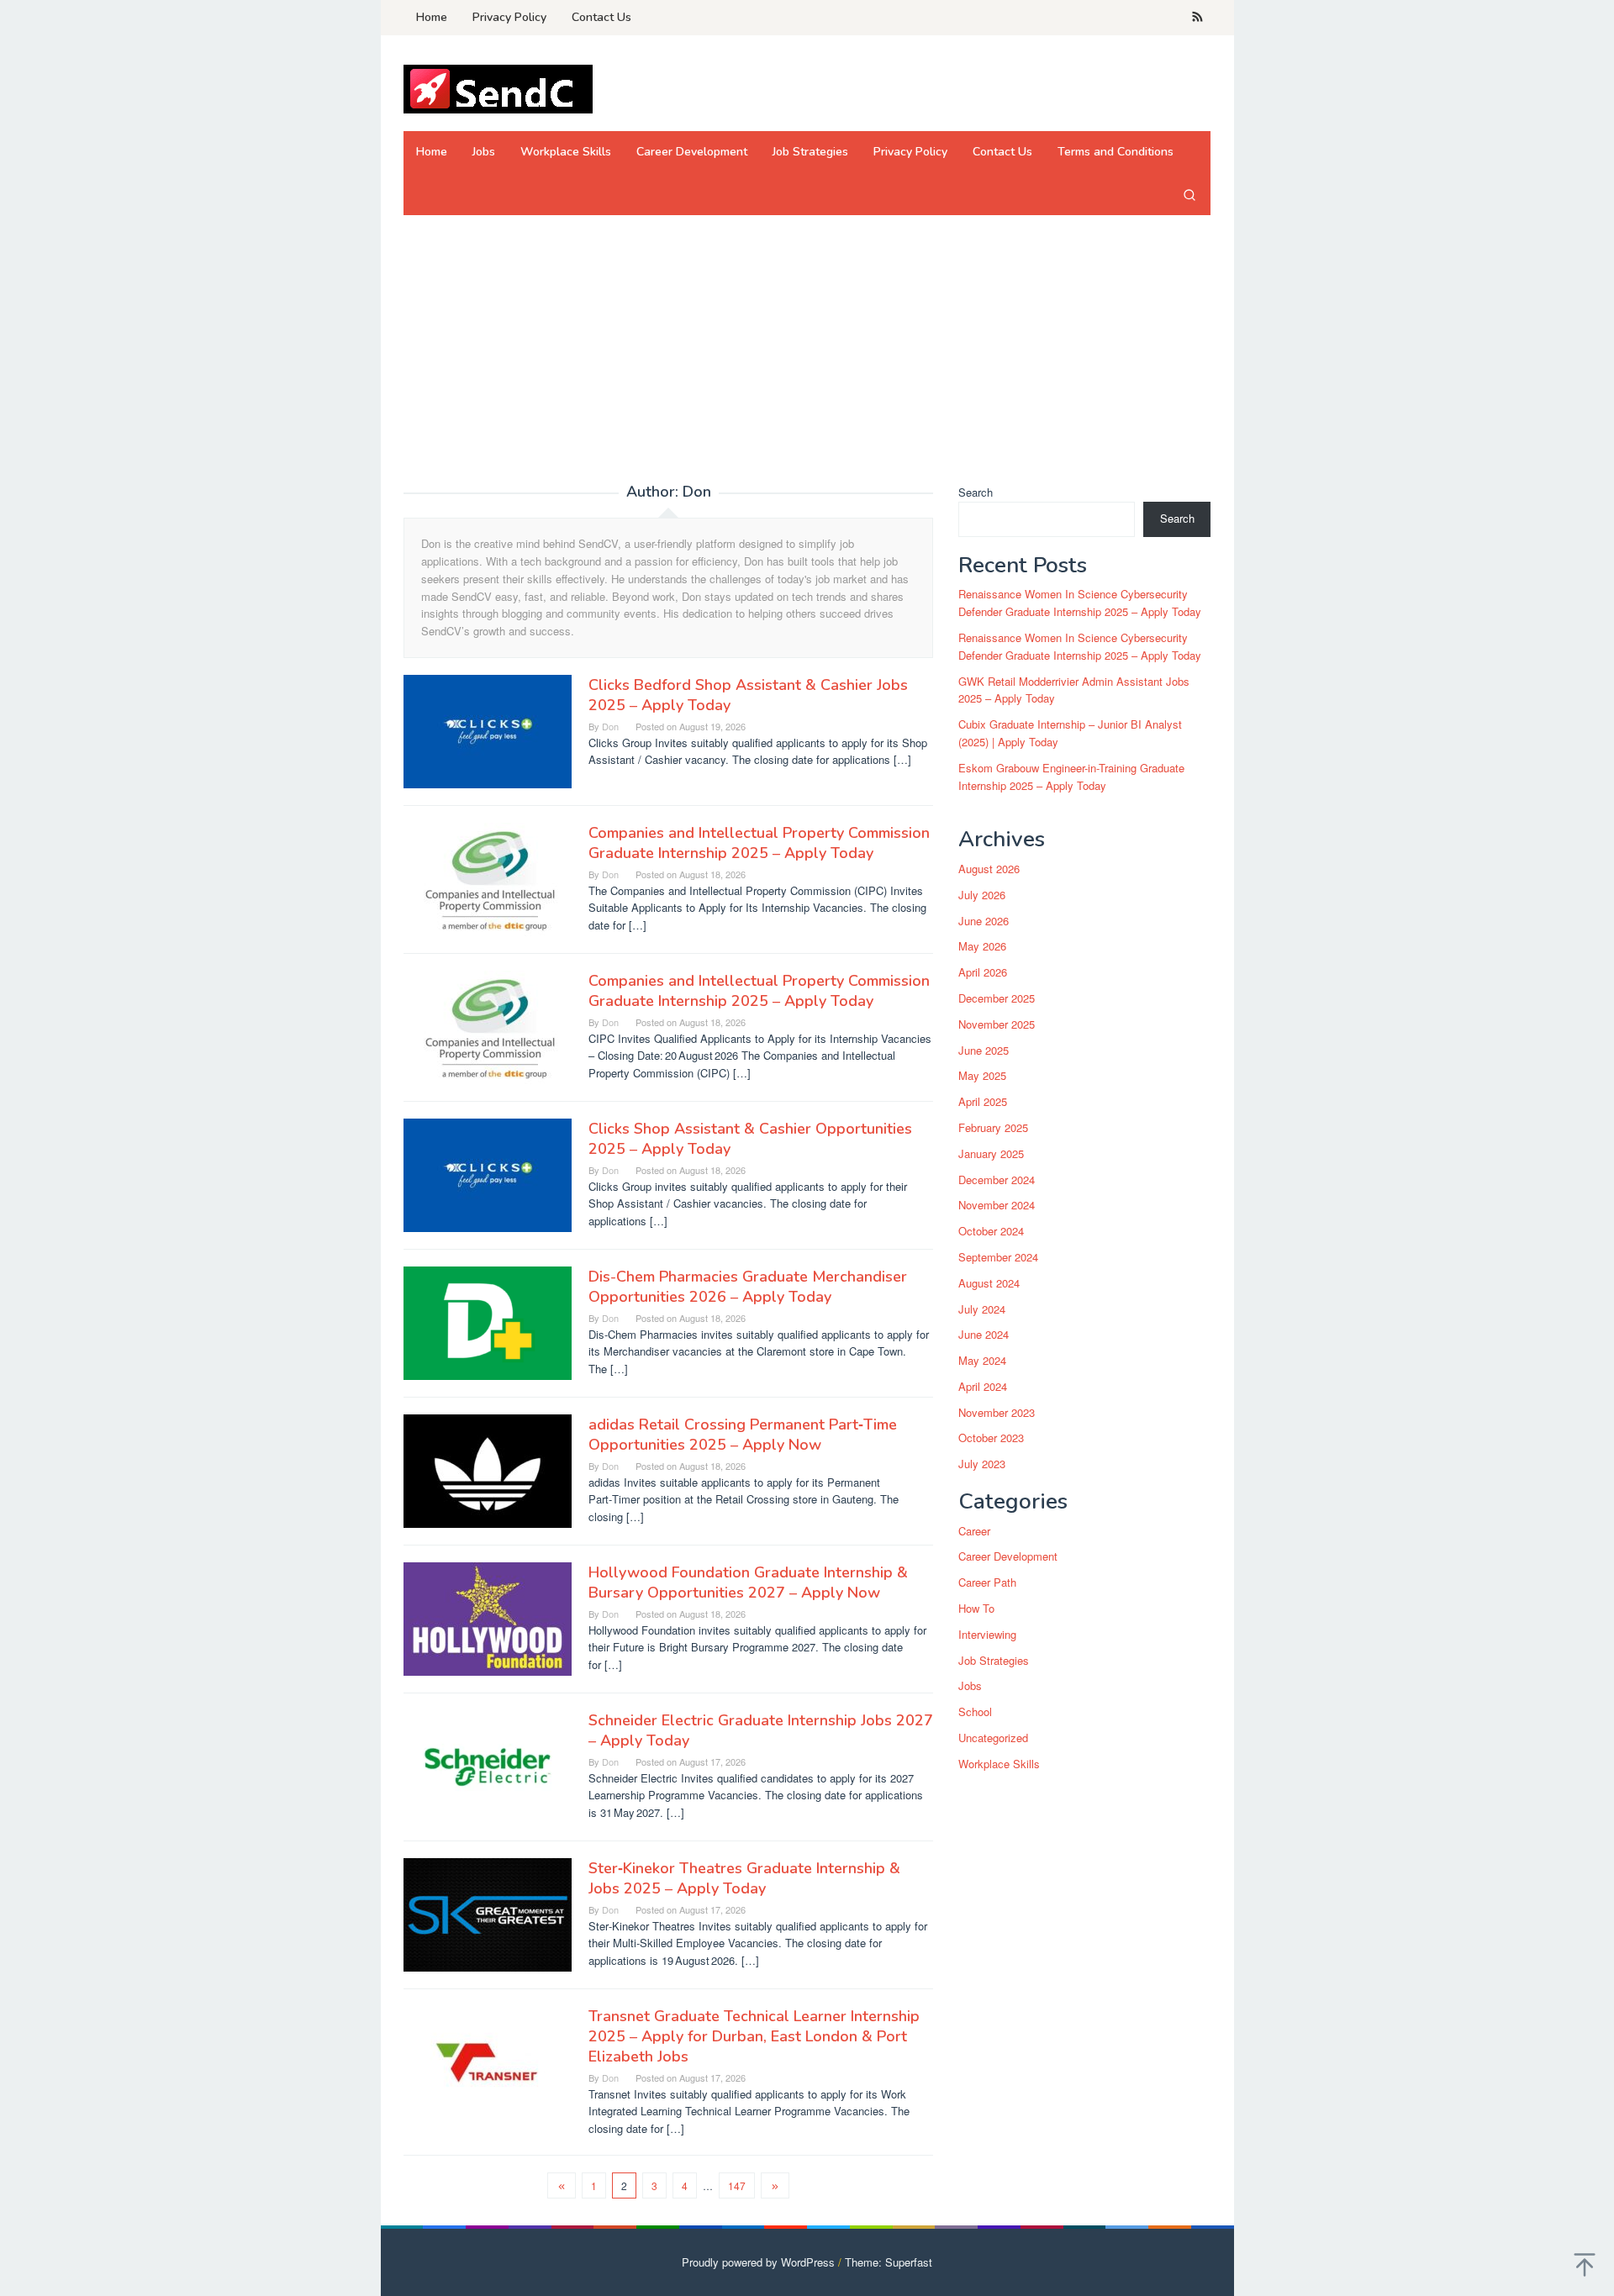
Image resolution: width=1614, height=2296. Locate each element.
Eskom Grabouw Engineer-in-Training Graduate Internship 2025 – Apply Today (1071, 777)
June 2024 (984, 1335)
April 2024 (983, 1386)
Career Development (1008, 1557)
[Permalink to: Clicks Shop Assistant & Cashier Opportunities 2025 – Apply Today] (488, 1174)
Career (974, 1531)
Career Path (987, 1583)
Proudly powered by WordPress (758, 2262)
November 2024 (997, 1206)
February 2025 (993, 1127)
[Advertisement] (807, 358)
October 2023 (991, 1438)
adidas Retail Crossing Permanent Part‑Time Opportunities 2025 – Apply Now (743, 1435)
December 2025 (997, 998)
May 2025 (982, 1076)
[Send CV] (498, 88)
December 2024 (997, 1180)
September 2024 (998, 1257)
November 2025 (997, 1024)
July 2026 (982, 895)
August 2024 (989, 1283)
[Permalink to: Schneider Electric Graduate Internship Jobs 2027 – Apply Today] (488, 1765)
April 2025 (983, 1102)
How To (976, 1609)
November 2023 (997, 1412)
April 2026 (983, 973)
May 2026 (982, 947)
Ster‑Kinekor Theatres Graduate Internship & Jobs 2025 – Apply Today (744, 1878)
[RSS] (1197, 18)
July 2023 (982, 1464)
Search (976, 492)
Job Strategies (994, 1660)
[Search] (1189, 194)
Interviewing (987, 1634)
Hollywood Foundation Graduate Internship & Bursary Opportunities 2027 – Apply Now (748, 1582)
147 (737, 2185)
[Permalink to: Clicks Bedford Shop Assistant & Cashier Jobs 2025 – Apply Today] (488, 730)
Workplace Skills (999, 1764)
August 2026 (989, 869)
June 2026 (984, 921)
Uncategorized (993, 1738)
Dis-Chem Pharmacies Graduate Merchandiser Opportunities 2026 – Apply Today (748, 1287)
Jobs (970, 1686)
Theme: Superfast (889, 2262)
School (975, 1712)
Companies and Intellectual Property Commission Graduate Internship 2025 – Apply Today (759, 843)
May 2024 (982, 1361)
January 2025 (991, 1153)
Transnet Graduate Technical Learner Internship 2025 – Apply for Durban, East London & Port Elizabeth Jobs (754, 2036)
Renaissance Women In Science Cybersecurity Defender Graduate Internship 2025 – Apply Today (1080, 603)
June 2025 (984, 1050)
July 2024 (982, 1309)
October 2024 (991, 1232)
